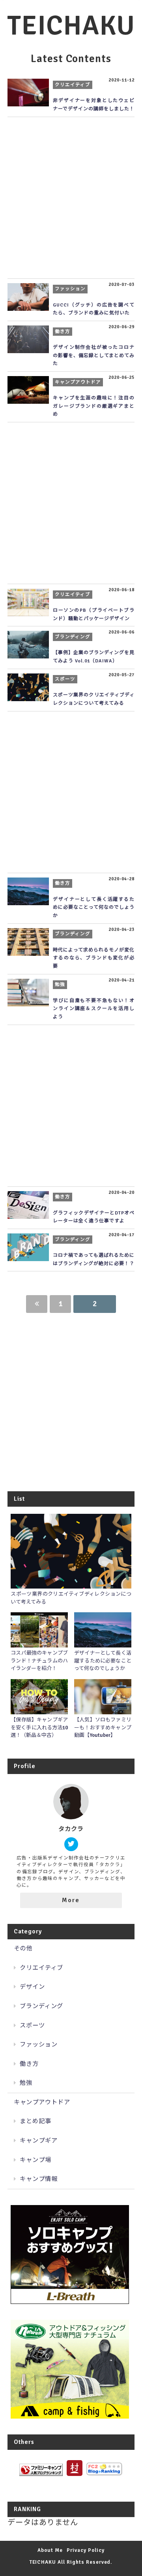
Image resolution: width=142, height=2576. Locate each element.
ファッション (39, 2045)
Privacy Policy (85, 2550)
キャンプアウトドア (42, 2102)
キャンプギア (39, 2141)
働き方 (29, 2064)
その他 (23, 1948)
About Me (50, 2550)
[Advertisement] (71, 198)
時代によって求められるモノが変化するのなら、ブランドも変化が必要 (94, 958)
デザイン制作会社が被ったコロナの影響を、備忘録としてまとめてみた (94, 356)
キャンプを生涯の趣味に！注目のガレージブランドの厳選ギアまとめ (94, 406)
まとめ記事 (35, 2121)
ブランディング (42, 2006)
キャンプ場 (35, 2160)
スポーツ (32, 2026)
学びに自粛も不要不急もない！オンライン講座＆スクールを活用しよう (94, 1009)
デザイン (32, 1987)
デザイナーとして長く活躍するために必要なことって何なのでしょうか (94, 908)
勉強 (26, 2083)
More (71, 1900)
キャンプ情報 (39, 2179)
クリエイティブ (42, 1968)
